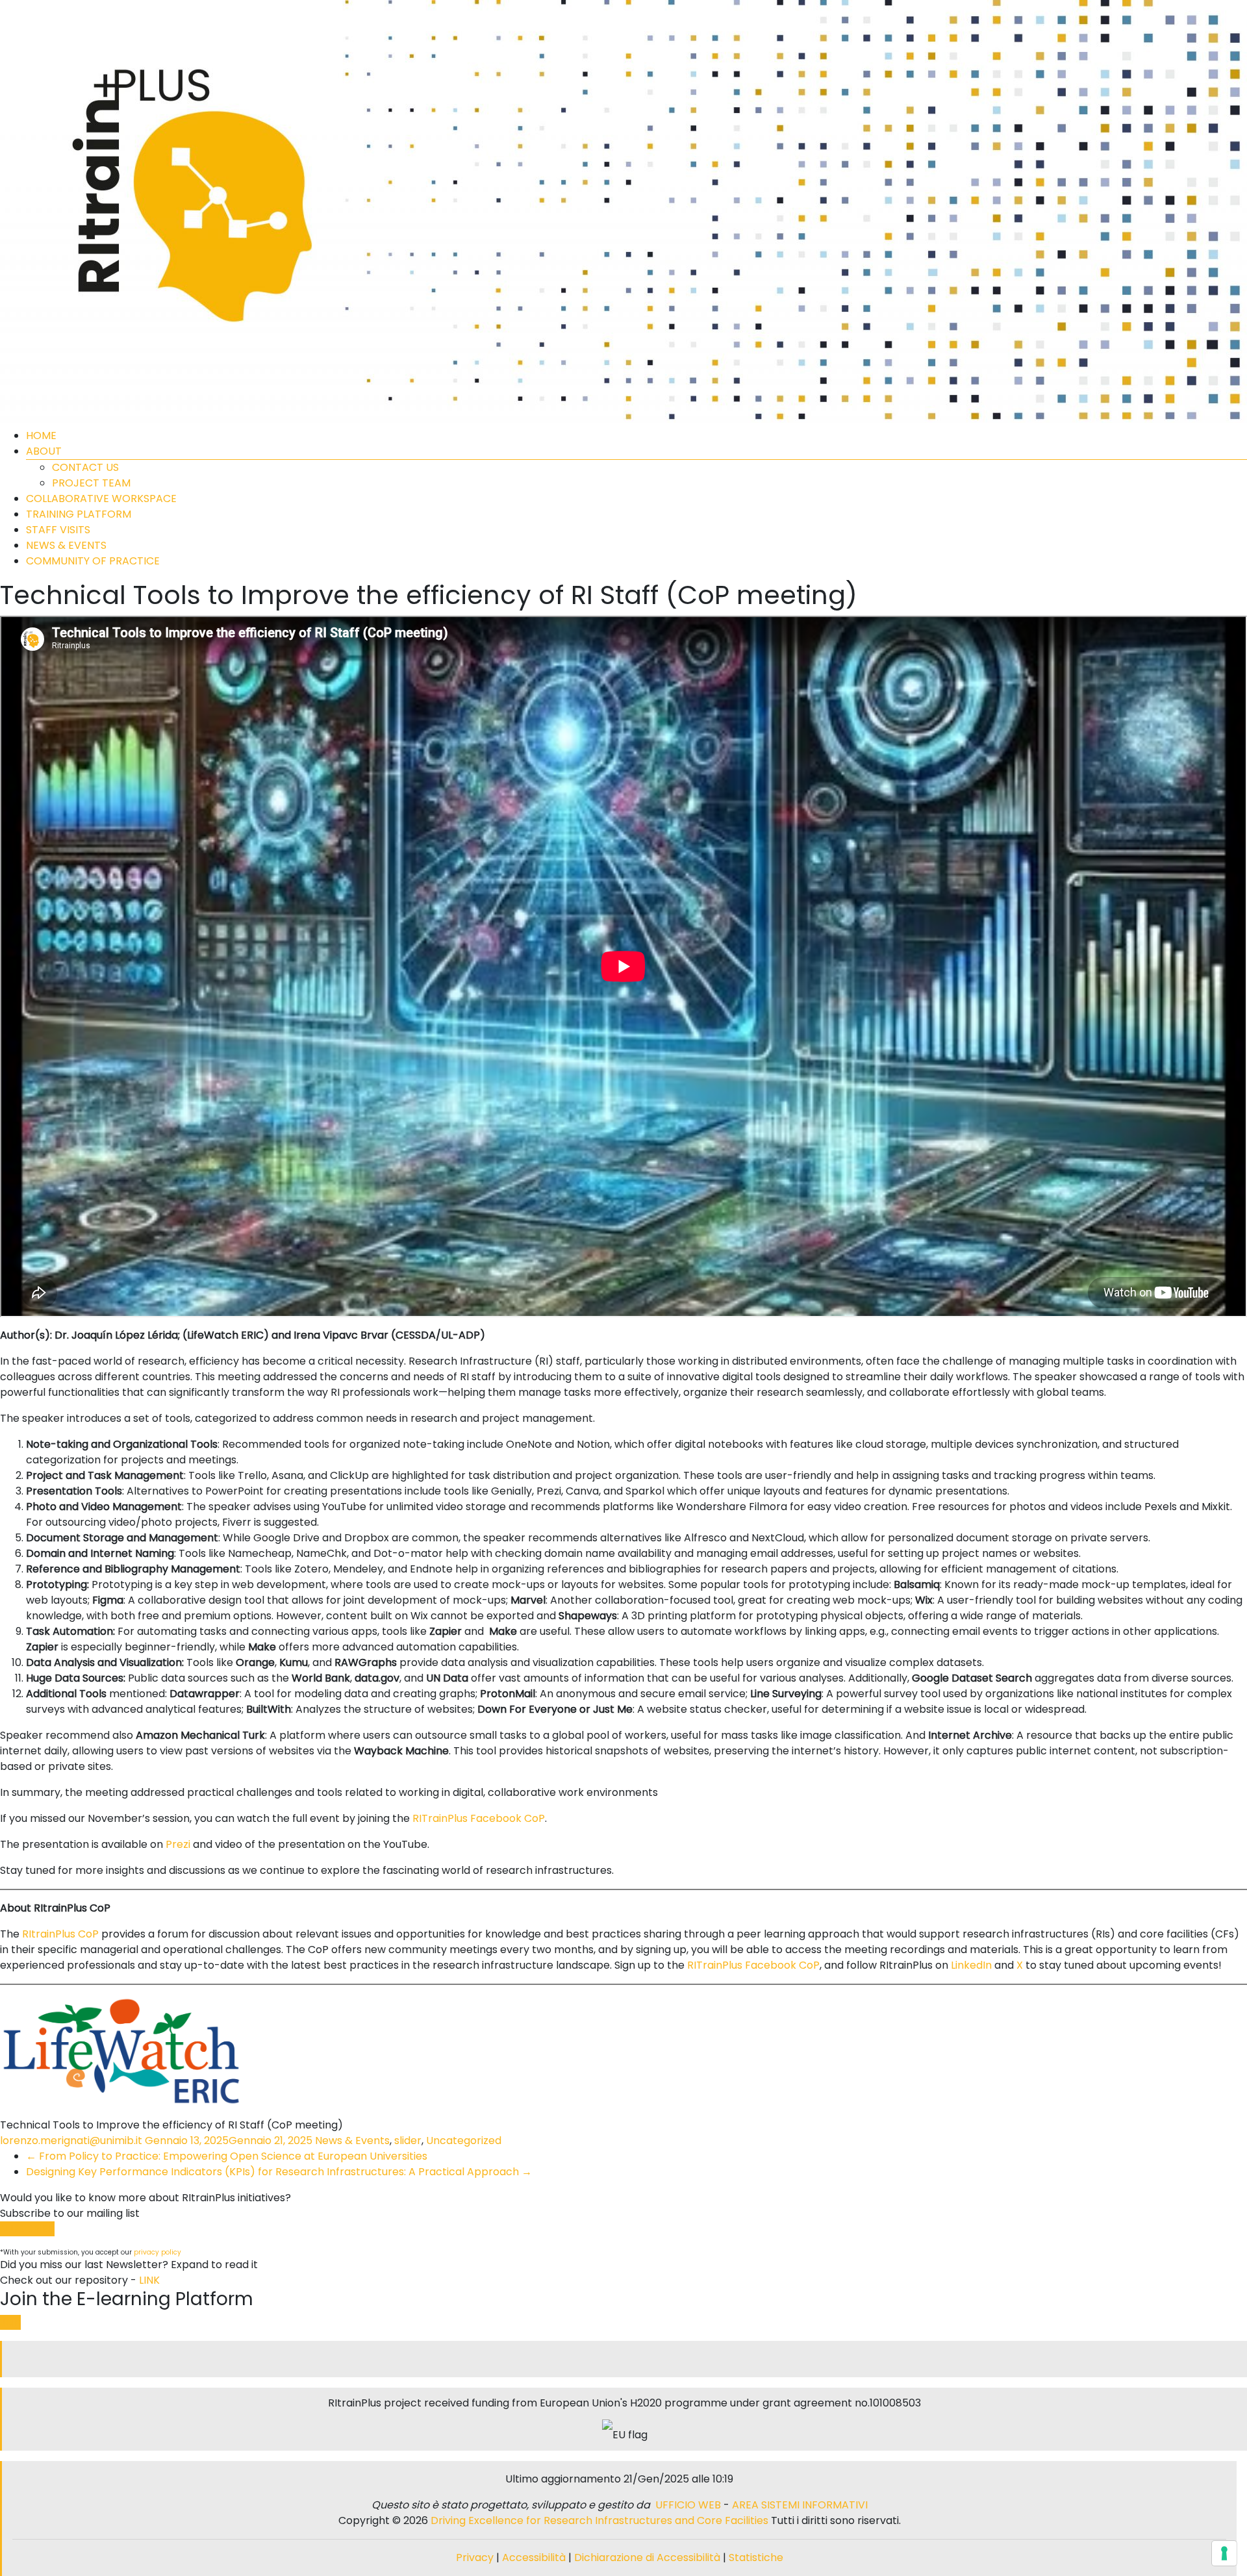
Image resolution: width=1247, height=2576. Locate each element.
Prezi (178, 1844)
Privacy (476, 2557)
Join (10, 2322)
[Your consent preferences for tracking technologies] (1224, 2553)
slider (408, 2140)
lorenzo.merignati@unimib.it (71, 2140)
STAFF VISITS (58, 530)
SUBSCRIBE (27, 2229)
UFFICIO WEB (688, 2505)
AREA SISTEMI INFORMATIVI (800, 2505)
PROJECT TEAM (91, 483)
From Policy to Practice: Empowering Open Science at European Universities (227, 2156)
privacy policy (157, 2252)
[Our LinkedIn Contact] (625, 2359)
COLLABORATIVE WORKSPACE (101, 499)
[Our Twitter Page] (620, 2359)
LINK (149, 2280)
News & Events (352, 2140)
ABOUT (44, 451)
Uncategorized (464, 2140)
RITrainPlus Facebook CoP (479, 1818)
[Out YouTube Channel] (630, 2359)
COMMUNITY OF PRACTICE (93, 561)
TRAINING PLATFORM (79, 514)
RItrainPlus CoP (60, 1934)
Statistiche (756, 2557)
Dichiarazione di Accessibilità (647, 2557)
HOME (41, 436)
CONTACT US (85, 467)
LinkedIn (971, 1965)
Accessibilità (535, 2557)
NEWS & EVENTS (66, 545)
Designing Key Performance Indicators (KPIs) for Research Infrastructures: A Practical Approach (279, 2172)
